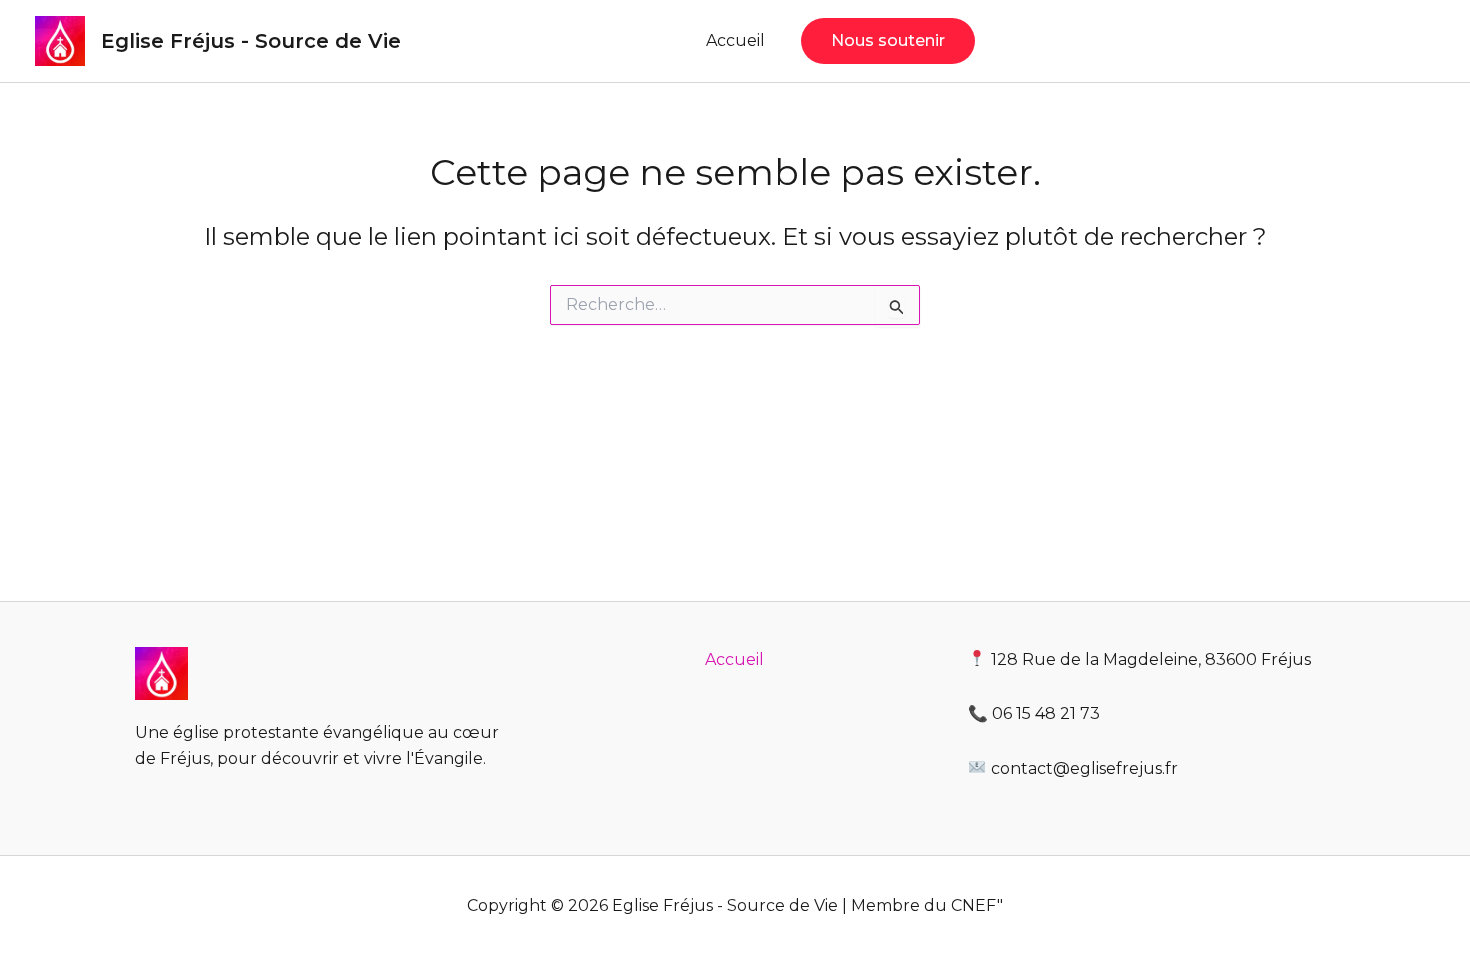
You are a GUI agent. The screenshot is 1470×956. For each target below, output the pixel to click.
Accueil (735, 40)
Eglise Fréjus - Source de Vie (251, 41)
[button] (888, 41)
